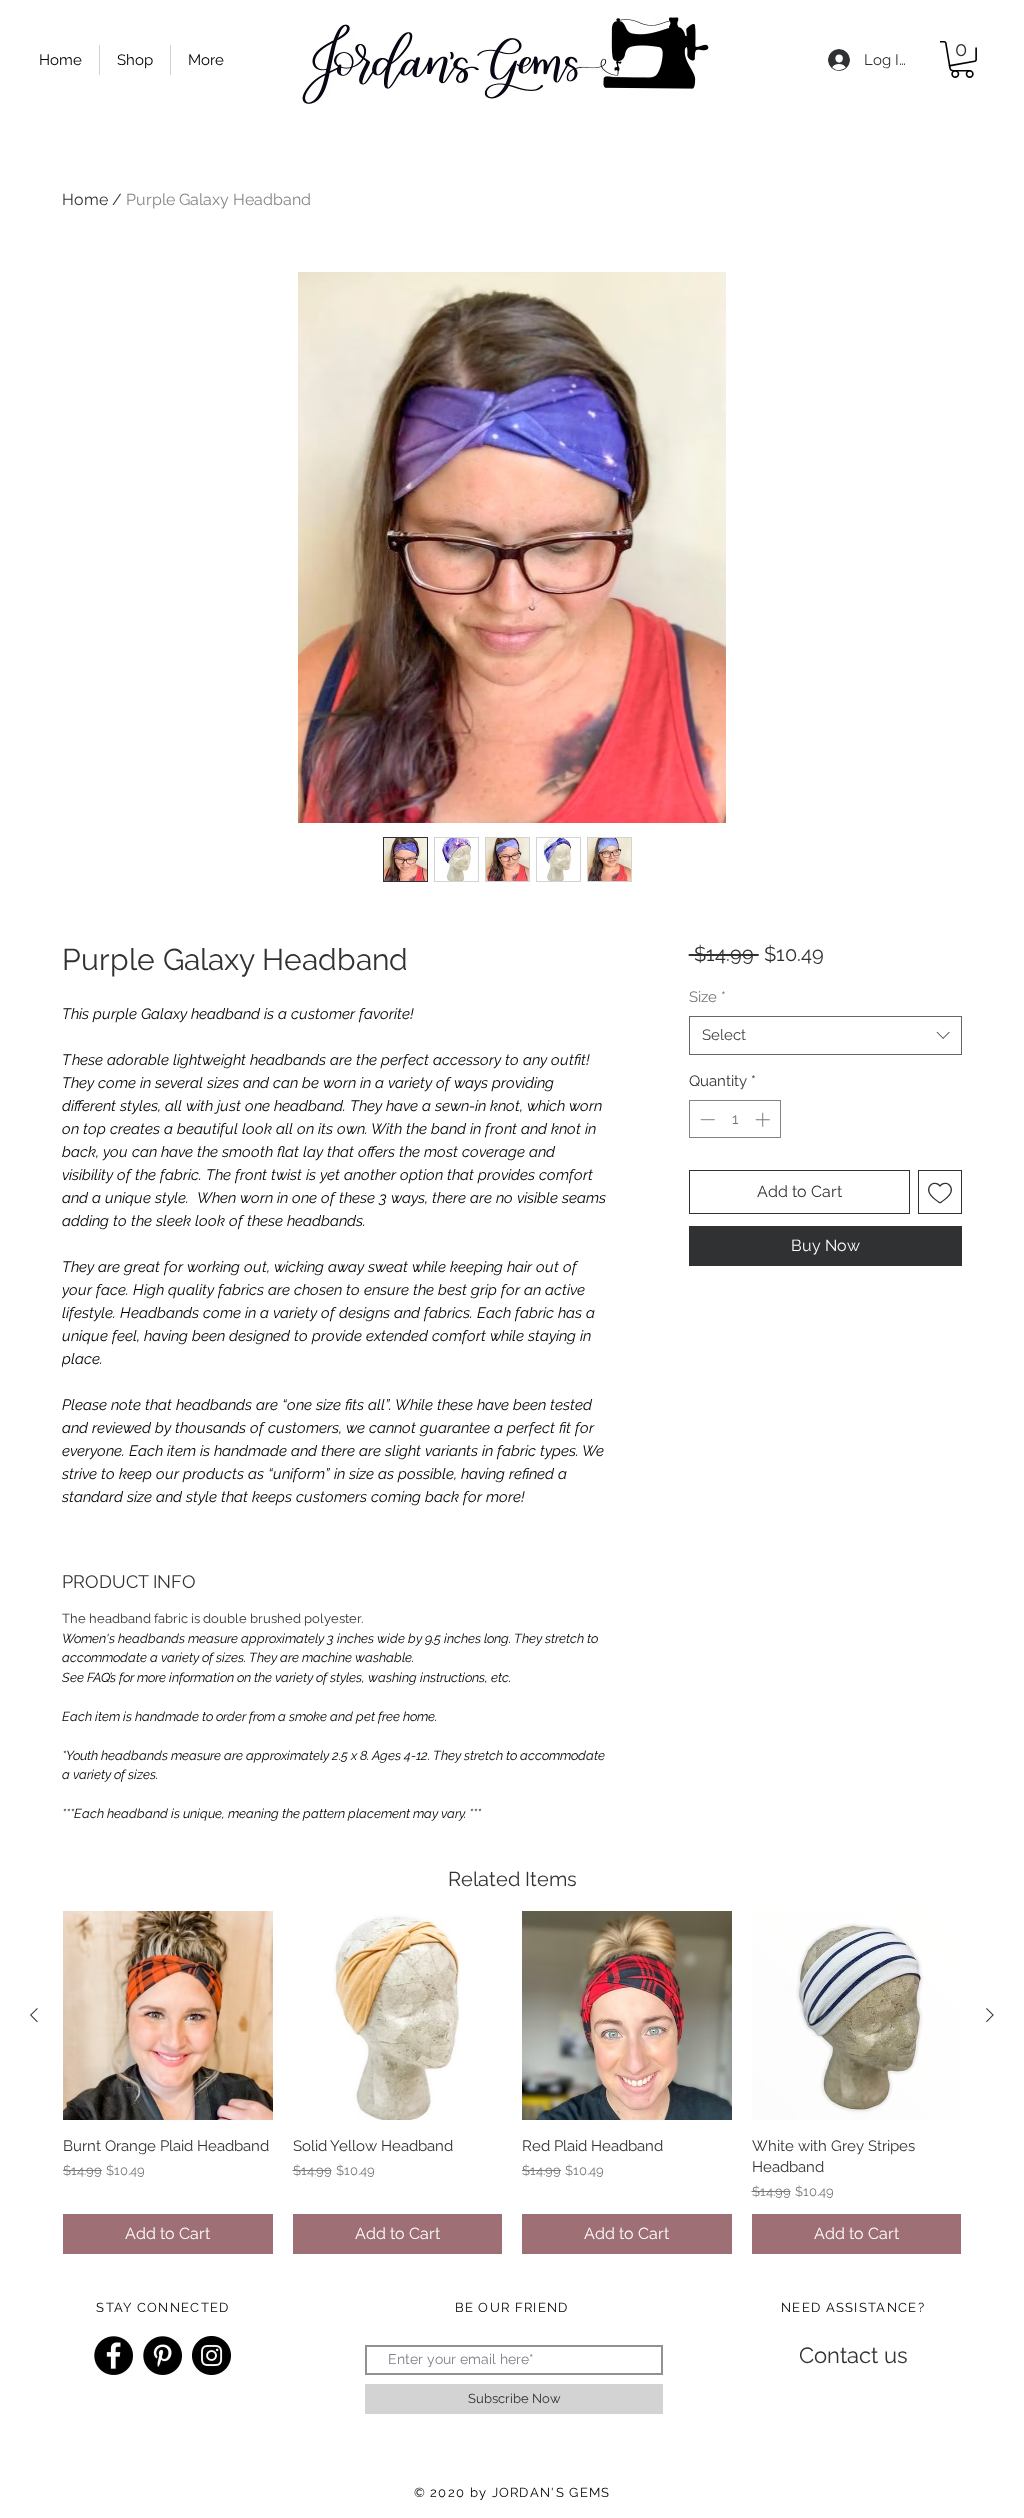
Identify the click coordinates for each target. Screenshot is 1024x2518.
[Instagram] (211, 2355)
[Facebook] (113, 2355)
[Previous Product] (34, 2015)
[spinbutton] (734, 1119)
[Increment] (764, 1119)
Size (707, 997)
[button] (962, 59)
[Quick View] (168, 2016)
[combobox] (825, 1035)
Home (85, 199)
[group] (512, 2082)
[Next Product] (990, 2015)
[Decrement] (705, 1119)
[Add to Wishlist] (940, 1192)
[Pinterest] (162, 2355)
